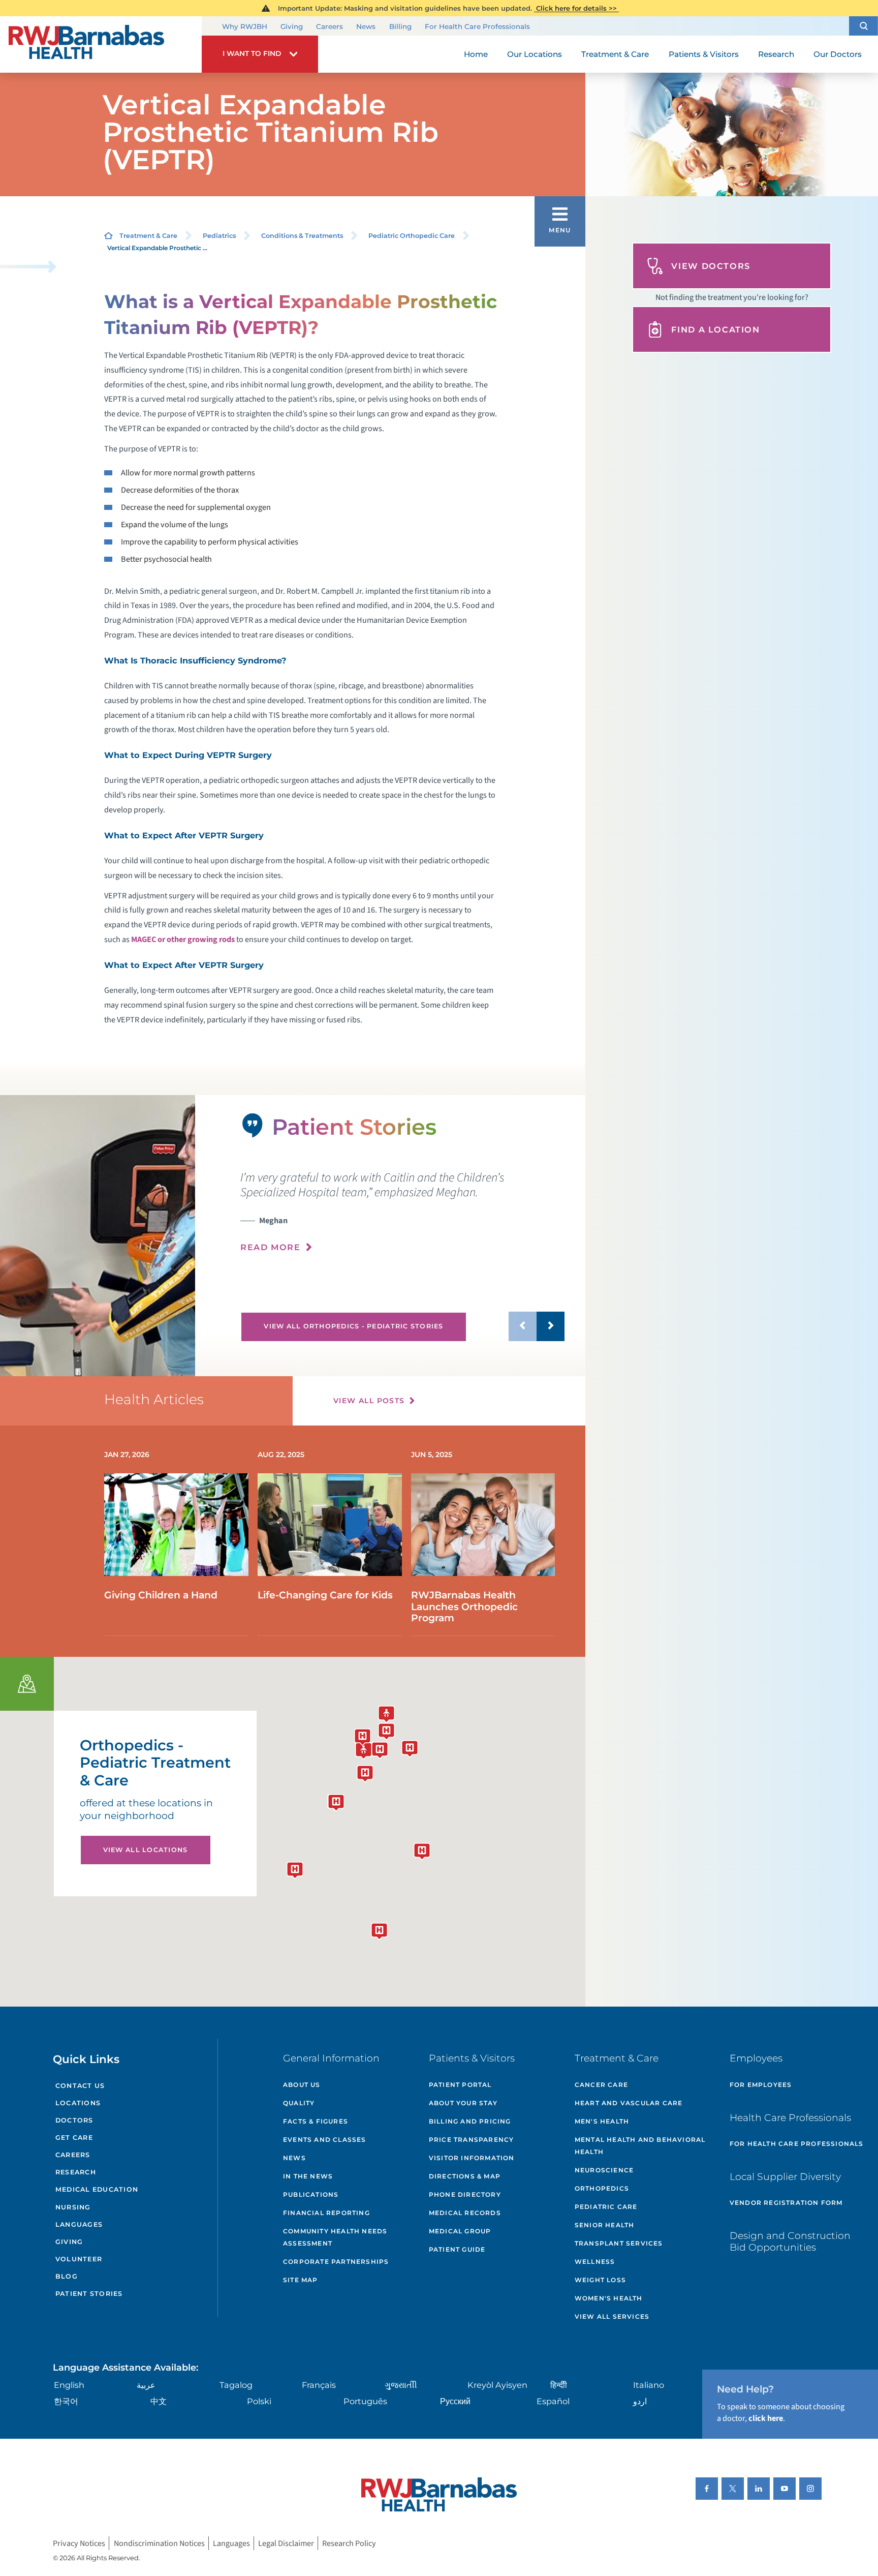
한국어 (66, 2401)
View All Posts (369, 1401)
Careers (330, 26)
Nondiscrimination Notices (159, 2543)
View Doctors (711, 266)
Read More (271, 1247)
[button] (864, 26)
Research (76, 2172)
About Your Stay (463, 2103)
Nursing (73, 2207)
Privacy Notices (79, 2543)
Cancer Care (601, 2085)
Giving (292, 26)
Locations (78, 2103)
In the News (308, 2176)
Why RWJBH (245, 26)
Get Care (74, 2138)
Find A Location (715, 329)
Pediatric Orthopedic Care (412, 236)
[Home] (101, 44)
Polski (259, 2401)
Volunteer (79, 2259)
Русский (455, 2401)
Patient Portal (460, 2085)
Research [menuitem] (776, 54)
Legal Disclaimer (286, 2543)
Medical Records (465, 2213)
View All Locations (146, 1850)
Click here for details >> (576, 8)
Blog (67, 2276)
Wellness (595, 2262)
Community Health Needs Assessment (335, 2237)
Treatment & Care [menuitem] (615, 54)
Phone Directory (465, 2194)
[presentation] (402, 1212)
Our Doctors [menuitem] (838, 54)
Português (365, 2401)
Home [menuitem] (476, 54)
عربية (146, 2385)
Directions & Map (465, 2176)
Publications (311, 2194)
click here (766, 2418)
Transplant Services (619, 2243)
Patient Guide (457, 2249)
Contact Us (80, 2086)
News (366, 26)
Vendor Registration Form (786, 2203)
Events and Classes (325, 2140)
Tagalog (236, 2385)
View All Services (612, 2316)
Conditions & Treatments (302, 236)
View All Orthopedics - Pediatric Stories (353, 1326)
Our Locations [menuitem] (535, 54)
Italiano (649, 2385)
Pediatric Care (606, 2207)
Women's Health (609, 2298)
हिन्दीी (559, 2385)
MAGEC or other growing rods (183, 939)
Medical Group (460, 2231)
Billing (400, 26)
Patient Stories (89, 2294)
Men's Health (602, 2121)
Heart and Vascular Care (629, 2103)
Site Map (301, 2280)
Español (553, 2401)
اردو (640, 2401)
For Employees (761, 2085)
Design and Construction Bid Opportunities (790, 2241)
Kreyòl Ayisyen (497, 2385)
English (69, 2385)
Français (319, 2385)
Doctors (74, 2120)
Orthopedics (602, 2188)
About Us (302, 2085)
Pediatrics (219, 236)
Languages (79, 2224)
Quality (299, 2103)
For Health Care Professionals (477, 26)
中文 (159, 2401)
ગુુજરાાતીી (401, 2385)
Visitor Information (472, 2158)
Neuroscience (604, 2170)
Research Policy (349, 2543)
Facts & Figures (316, 2121)
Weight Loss (600, 2280)
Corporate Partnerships (336, 2262)
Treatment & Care (148, 236)
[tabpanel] (98, 1236)
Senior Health (605, 2225)
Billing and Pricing (470, 2121)
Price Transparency (472, 2140)
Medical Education (97, 2189)
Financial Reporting (326, 2213)
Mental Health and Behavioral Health (640, 2146)
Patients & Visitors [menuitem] (704, 54)
